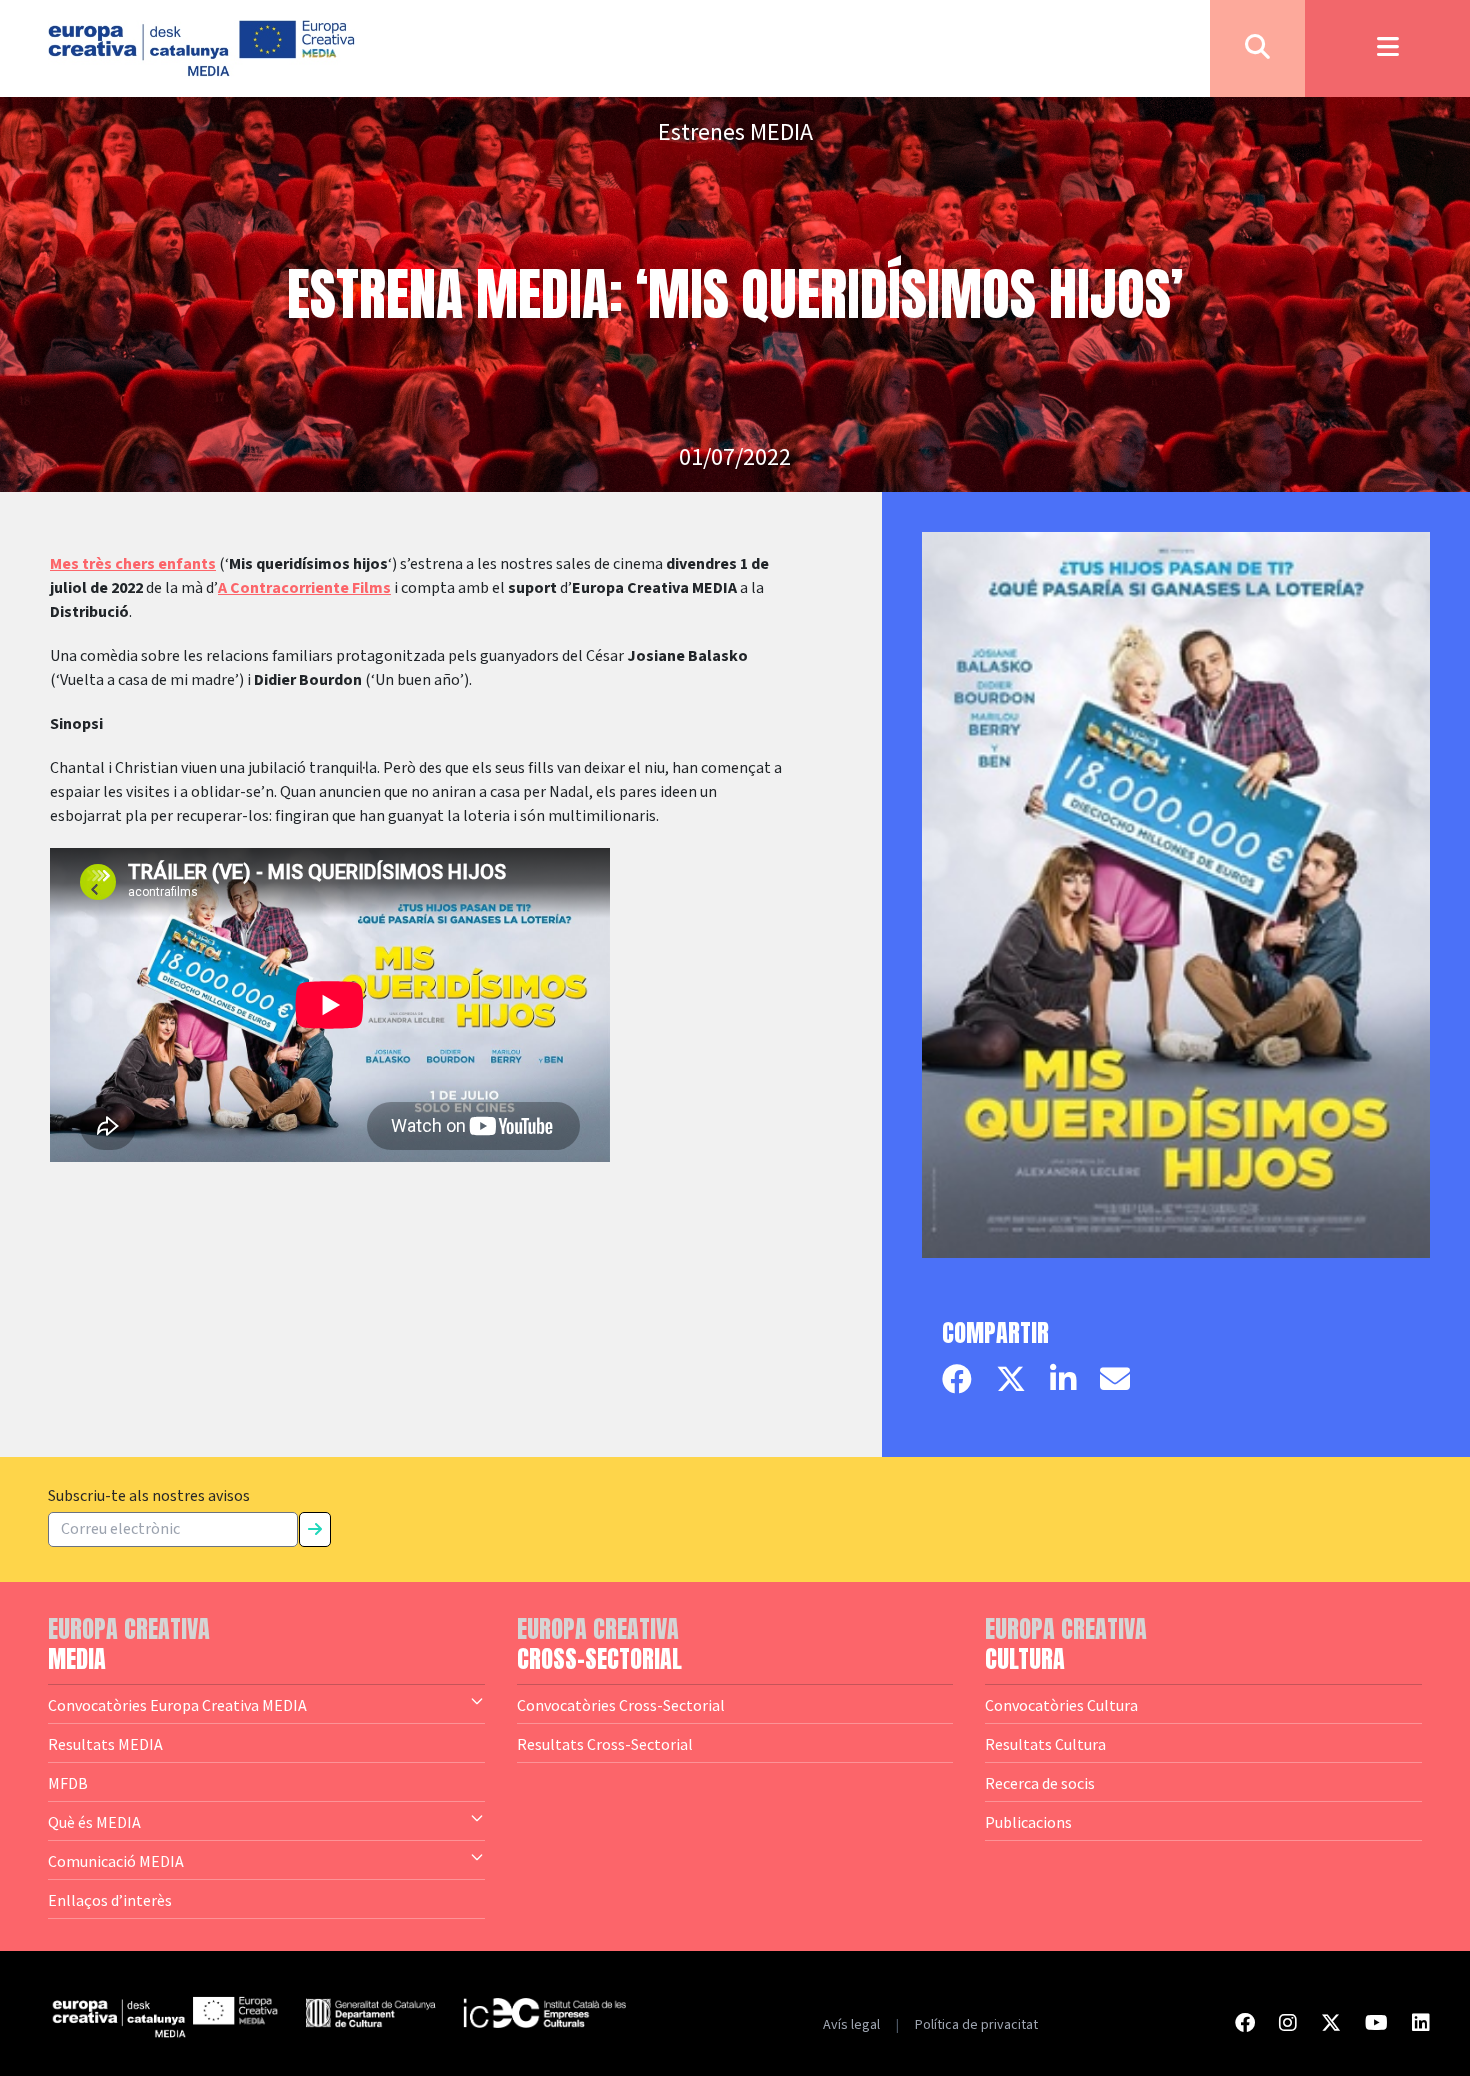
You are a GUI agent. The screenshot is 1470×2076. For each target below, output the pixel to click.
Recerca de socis (1040, 1783)
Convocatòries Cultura (1061, 1705)
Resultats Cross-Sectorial (605, 1744)
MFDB (68, 1783)
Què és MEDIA (94, 1822)
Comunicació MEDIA (116, 1861)
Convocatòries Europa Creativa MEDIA (177, 1705)
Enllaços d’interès (110, 1900)
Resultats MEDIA (105, 1744)
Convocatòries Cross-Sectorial (621, 1705)
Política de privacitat (976, 2025)
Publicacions (1028, 1822)
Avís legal (851, 2025)
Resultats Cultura (1045, 1744)
